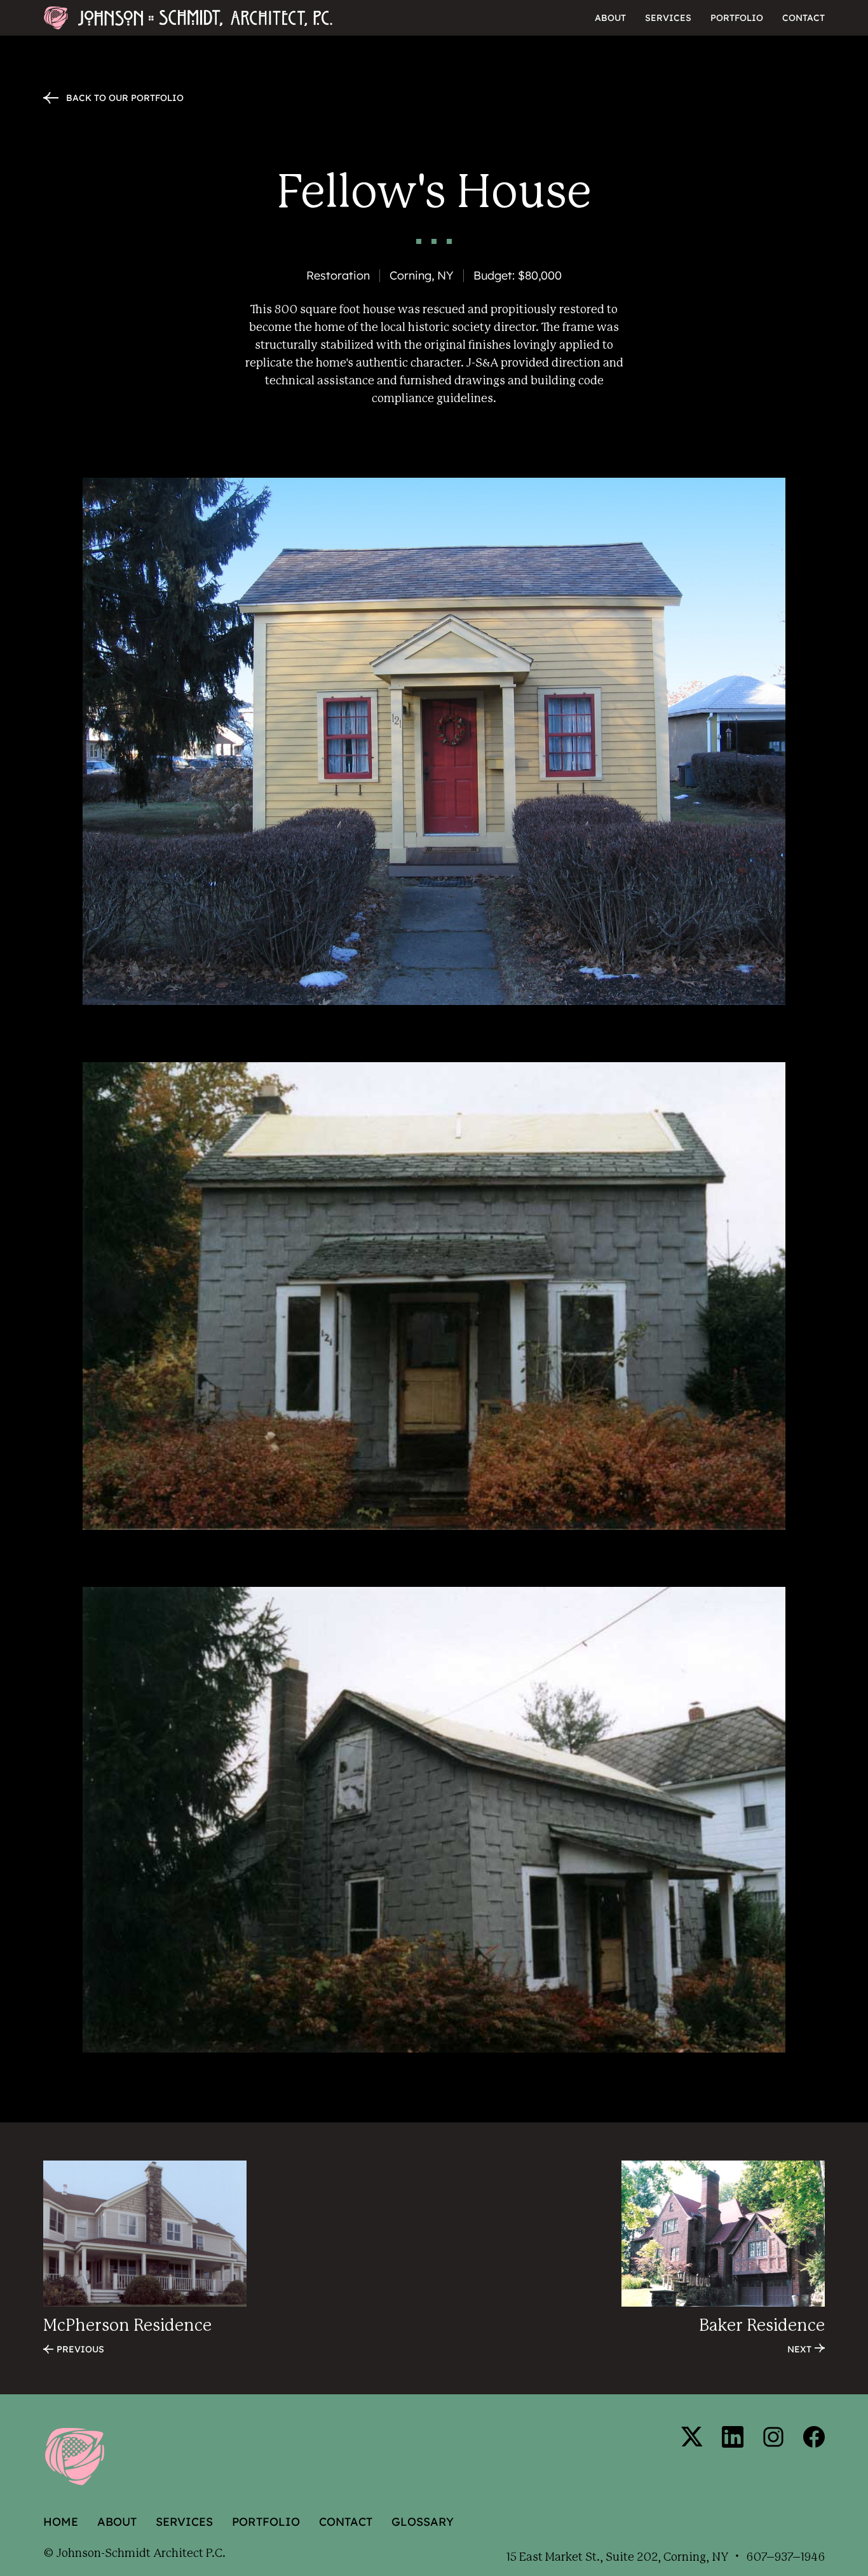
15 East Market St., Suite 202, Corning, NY (617, 2558)
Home (61, 2522)
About (610, 18)
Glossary (423, 2522)
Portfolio (737, 18)
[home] (170, 18)
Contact (804, 18)
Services (668, 18)
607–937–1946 (785, 2558)
